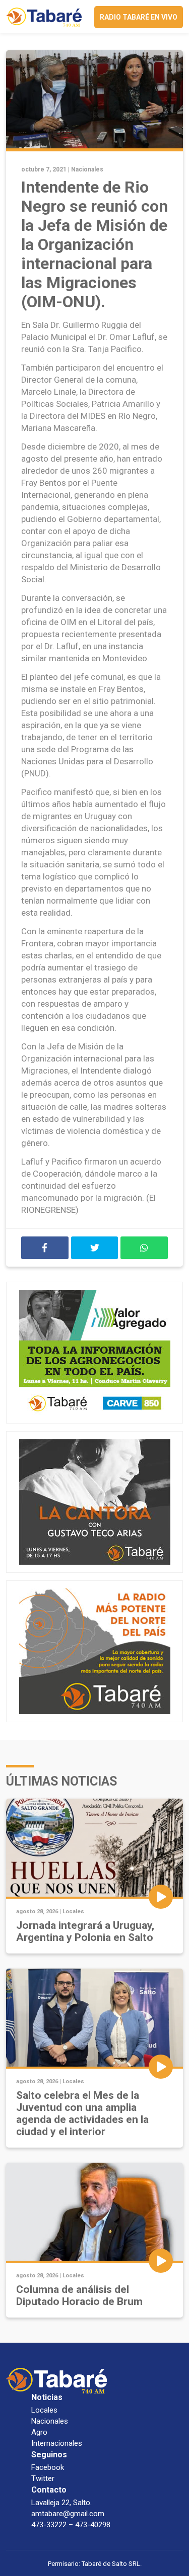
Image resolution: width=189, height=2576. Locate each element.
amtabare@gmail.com (68, 2514)
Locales (73, 1912)
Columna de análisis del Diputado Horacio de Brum (79, 2295)
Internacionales (57, 2443)
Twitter (43, 2478)
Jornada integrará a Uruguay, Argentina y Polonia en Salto (85, 1931)
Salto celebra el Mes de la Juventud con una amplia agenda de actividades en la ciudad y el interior (82, 2113)
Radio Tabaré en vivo (139, 17)
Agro (39, 2432)
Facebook (48, 2467)
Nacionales (87, 169)
